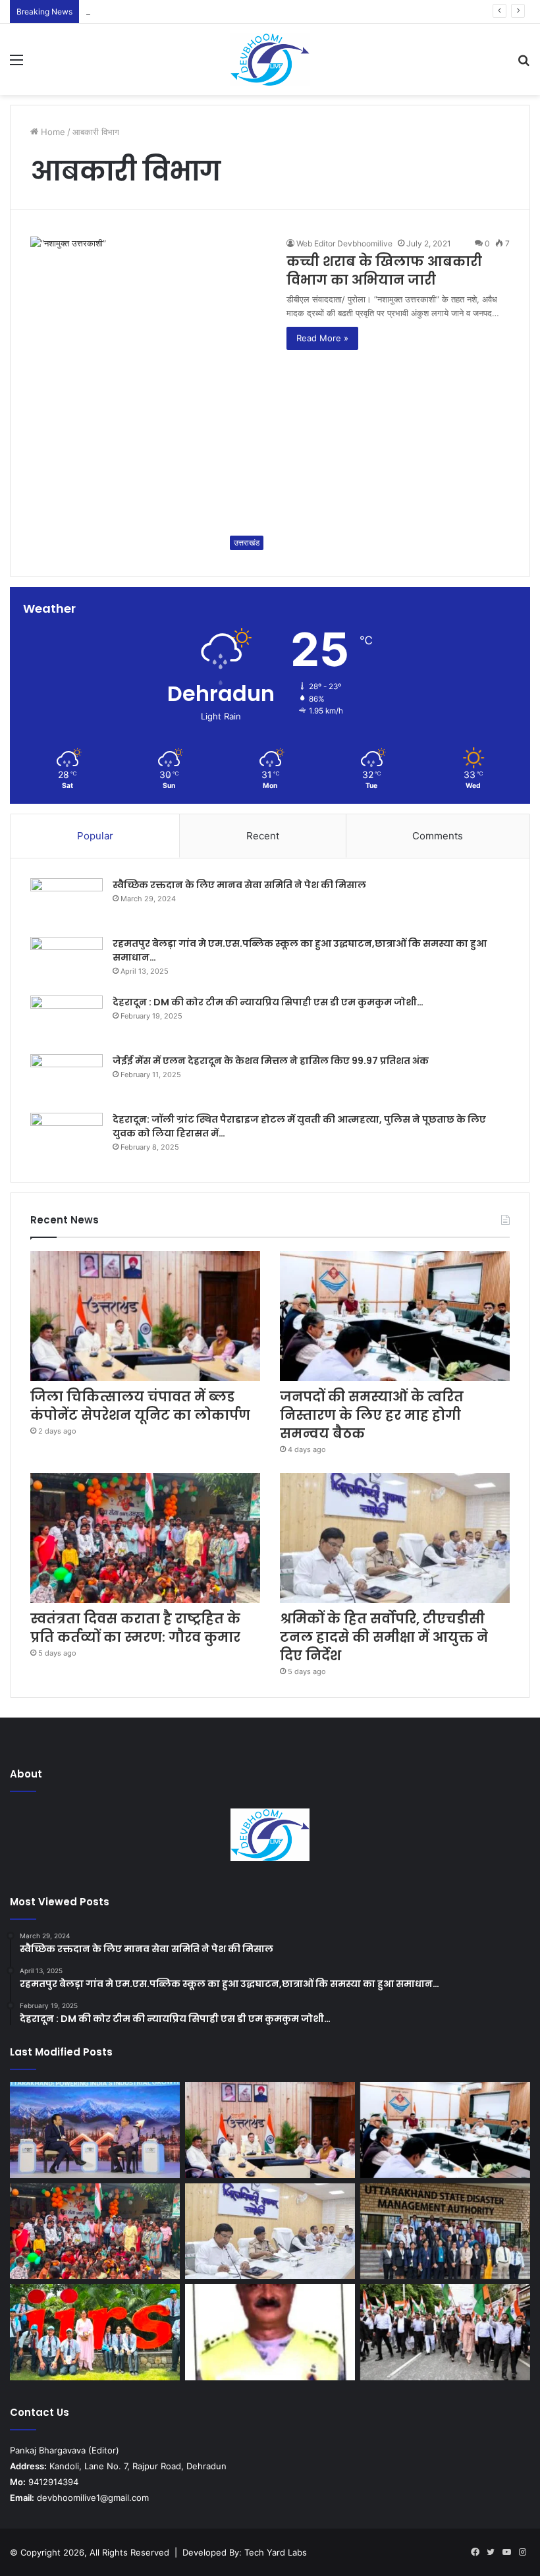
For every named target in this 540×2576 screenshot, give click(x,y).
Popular (95, 836)
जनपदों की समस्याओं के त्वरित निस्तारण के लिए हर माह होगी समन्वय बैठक (199, 11)
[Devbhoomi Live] (270, 59)
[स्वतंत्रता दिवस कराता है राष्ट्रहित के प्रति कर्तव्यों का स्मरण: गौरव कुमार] (145, 1538)
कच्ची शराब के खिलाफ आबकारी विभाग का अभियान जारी (384, 271)
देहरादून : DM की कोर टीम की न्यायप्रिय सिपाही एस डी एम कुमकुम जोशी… (268, 1002)
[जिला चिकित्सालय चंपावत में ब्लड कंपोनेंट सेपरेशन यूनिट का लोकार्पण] (145, 1316)
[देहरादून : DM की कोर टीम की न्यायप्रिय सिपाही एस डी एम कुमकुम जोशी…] (67, 1020)
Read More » (322, 338)
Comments (438, 836)
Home (52, 132)
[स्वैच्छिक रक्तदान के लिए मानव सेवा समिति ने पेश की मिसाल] (67, 903)
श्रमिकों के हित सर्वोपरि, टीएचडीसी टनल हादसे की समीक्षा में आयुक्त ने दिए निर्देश (384, 1637)
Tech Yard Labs (276, 2552)
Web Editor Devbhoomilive (344, 243)
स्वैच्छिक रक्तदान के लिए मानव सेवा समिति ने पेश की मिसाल (239, 885)
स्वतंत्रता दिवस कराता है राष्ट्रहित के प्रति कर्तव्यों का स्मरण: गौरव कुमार (135, 1628)
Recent (263, 836)
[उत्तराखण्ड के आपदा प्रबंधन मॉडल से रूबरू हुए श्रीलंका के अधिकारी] (445, 2231)
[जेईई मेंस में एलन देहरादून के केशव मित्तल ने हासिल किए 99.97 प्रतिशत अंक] (67, 1079)
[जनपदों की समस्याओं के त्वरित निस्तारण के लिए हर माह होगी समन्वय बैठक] (395, 1316)
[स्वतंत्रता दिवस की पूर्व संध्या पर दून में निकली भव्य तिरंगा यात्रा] (445, 2332)
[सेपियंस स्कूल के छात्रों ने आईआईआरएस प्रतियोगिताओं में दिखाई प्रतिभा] (95, 2332)
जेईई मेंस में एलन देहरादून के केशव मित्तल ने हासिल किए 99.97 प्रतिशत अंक (271, 1061)
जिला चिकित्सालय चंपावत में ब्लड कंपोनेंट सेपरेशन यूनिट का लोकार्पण (140, 1406)
